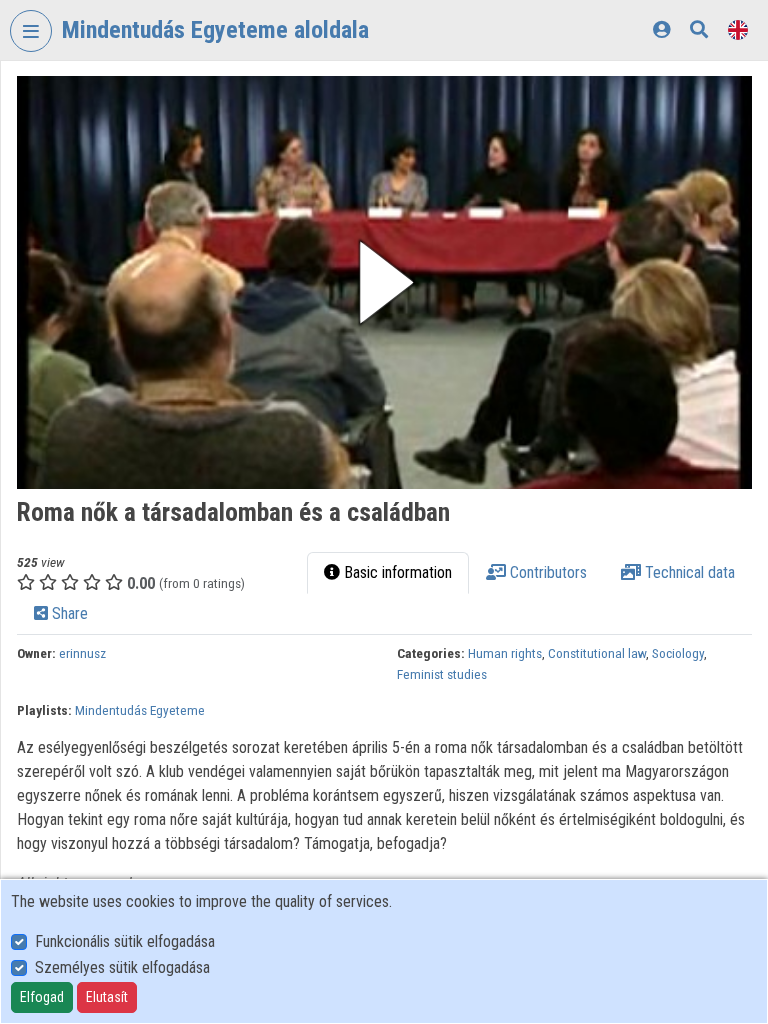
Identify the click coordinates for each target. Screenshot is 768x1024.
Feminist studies (442, 674)
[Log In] (661, 29)
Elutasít (107, 997)
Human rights (505, 653)
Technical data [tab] (688, 572)
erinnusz (82, 653)
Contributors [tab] (546, 572)
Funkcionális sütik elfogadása (125, 941)
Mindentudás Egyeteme (140, 710)
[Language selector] (738, 29)
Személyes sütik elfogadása (122, 967)
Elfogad (42, 997)
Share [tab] (68, 613)
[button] (384, 282)
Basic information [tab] (396, 572)
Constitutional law (597, 653)
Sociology (678, 653)
